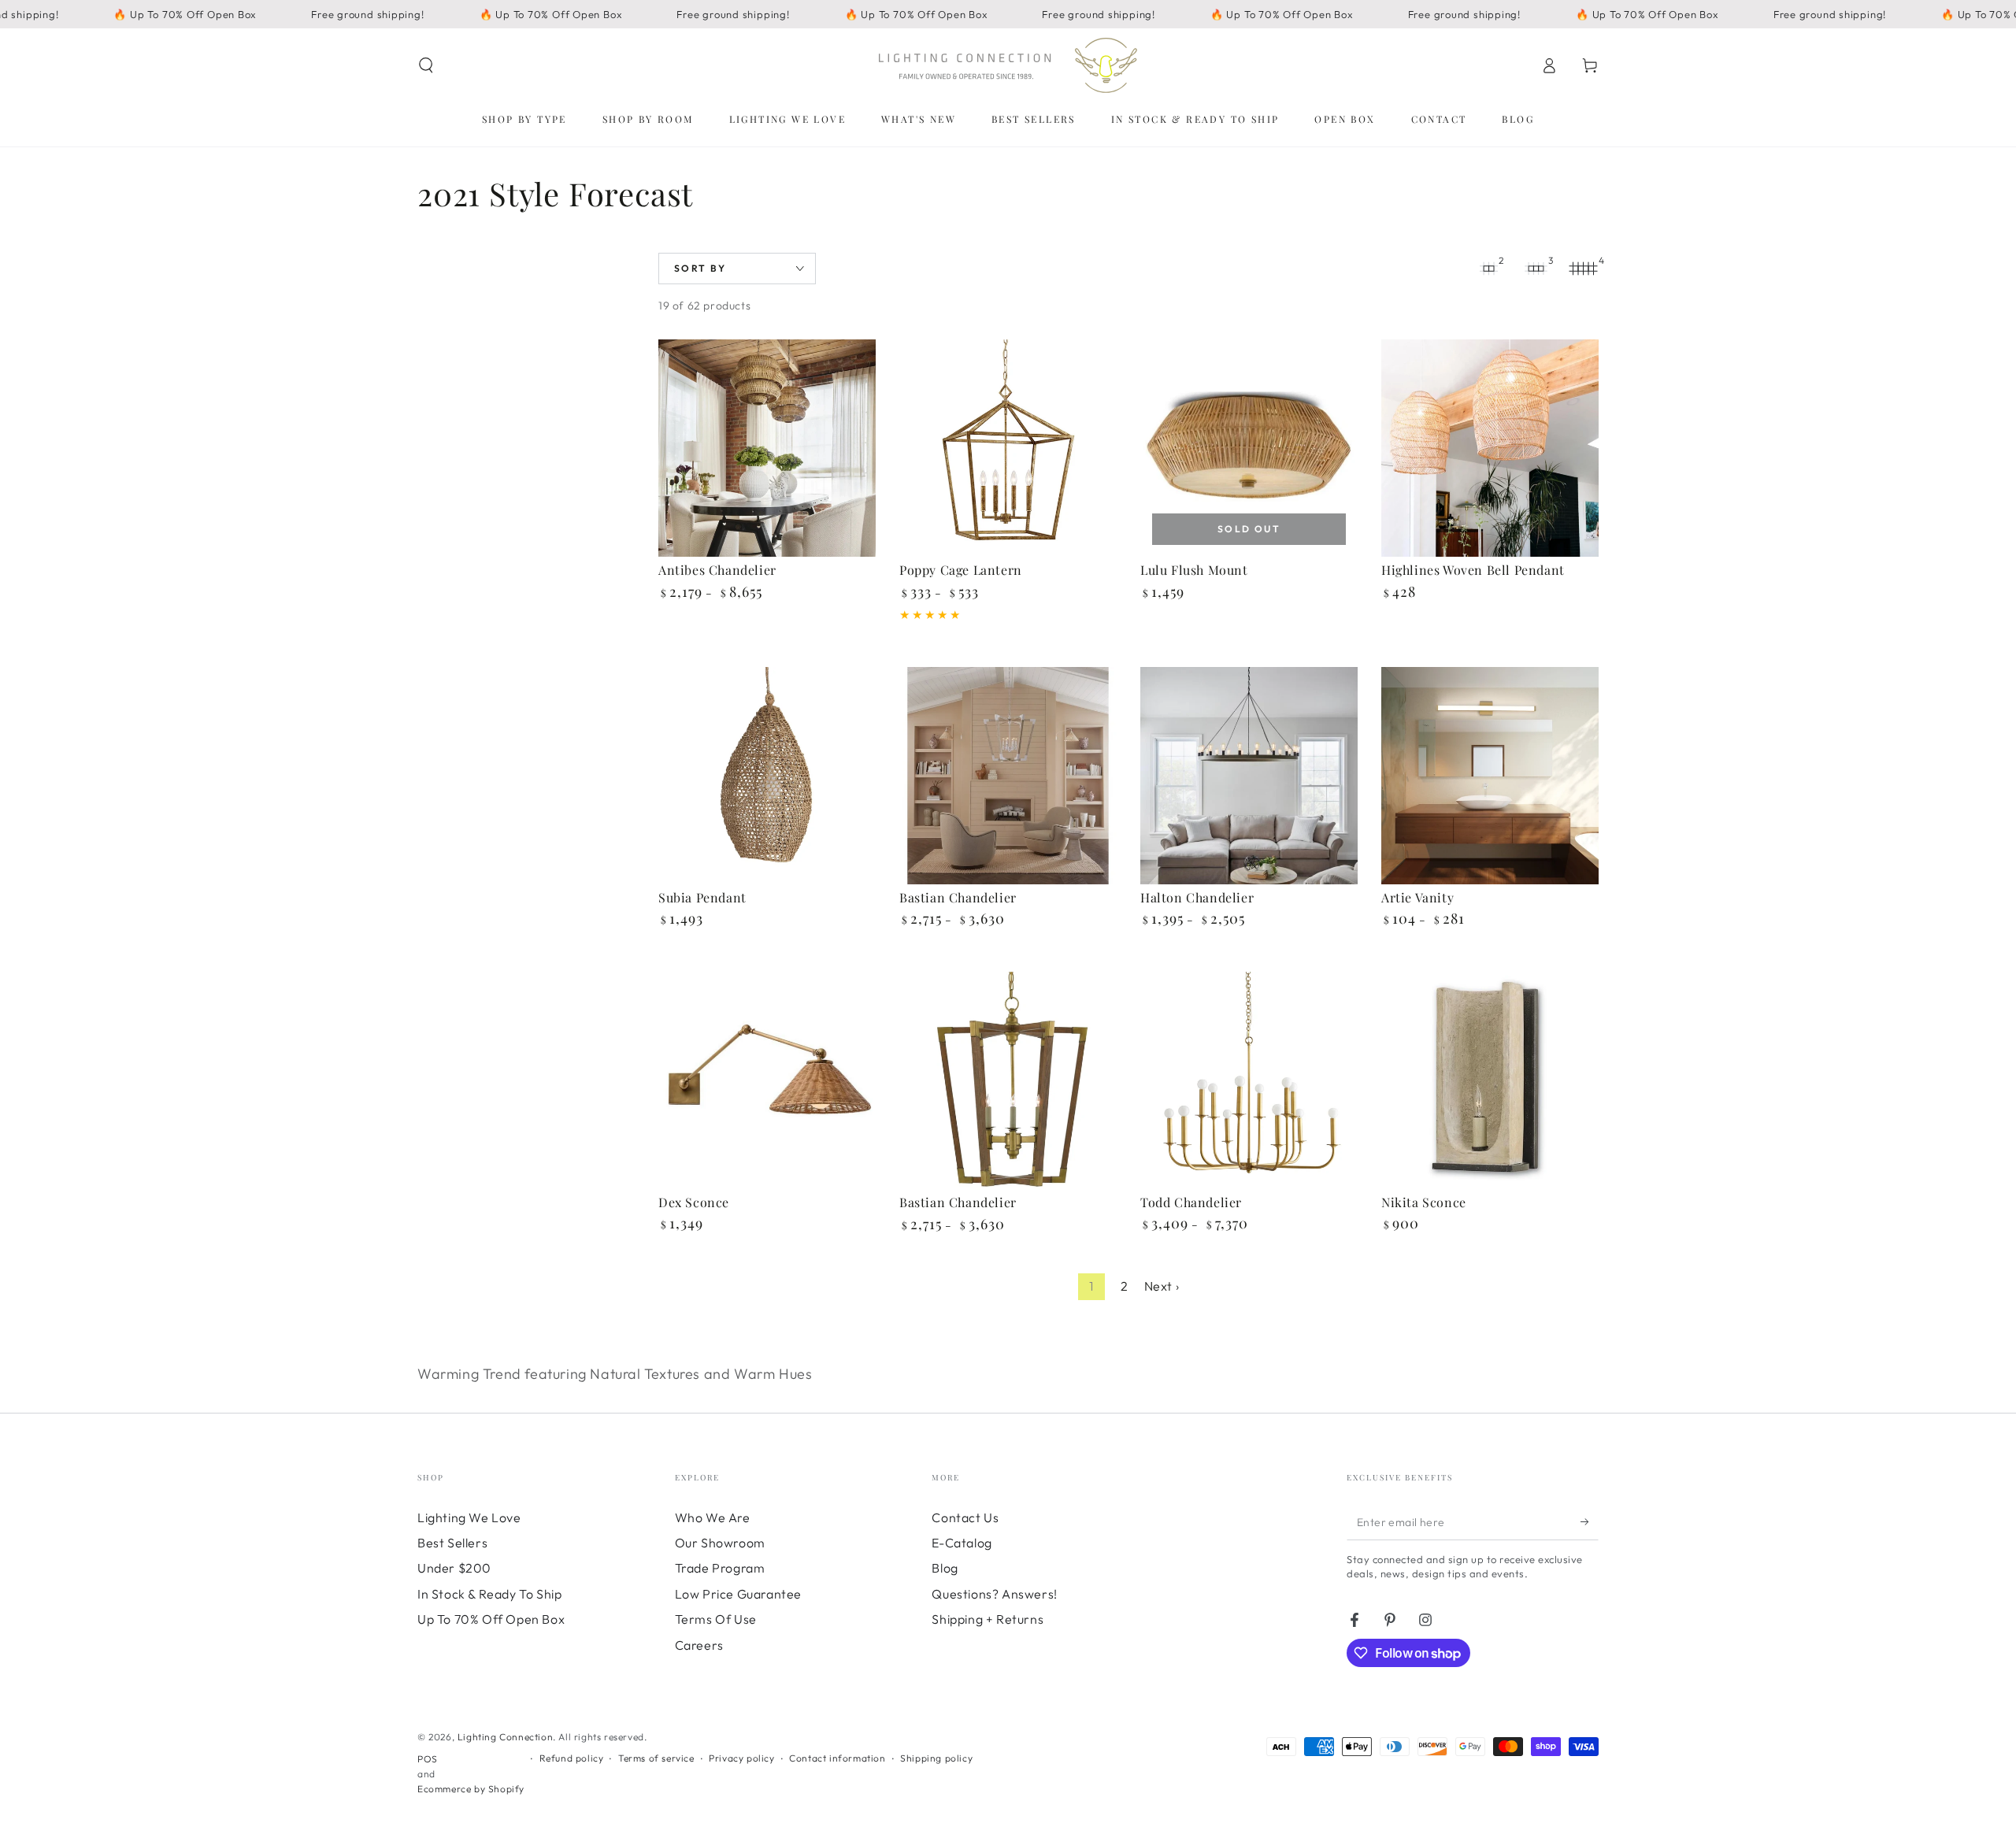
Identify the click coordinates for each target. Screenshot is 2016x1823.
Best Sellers (452, 1543)
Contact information (837, 1758)
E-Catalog (962, 1543)
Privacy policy (741, 1758)
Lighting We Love (469, 1517)
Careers (699, 1645)
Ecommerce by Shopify (471, 1789)
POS (428, 1759)
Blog (945, 1568)
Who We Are (713, 1517)
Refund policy (572, 1758)
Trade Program (720, 1568)
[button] (426, 65)
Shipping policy (936, 1758)
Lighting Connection (505, 1737)
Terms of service (656, 1758)
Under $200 (454, 1568)
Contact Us (965, 1517)
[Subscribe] (1590, 1522)
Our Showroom (720, 1543)
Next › (1162, 1286)
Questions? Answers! (994, 1594)
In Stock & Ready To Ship (489, 1594)
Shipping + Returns (988, 1619)
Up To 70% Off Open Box (491, 1619)
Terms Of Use (716, 1619)
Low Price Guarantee (738, 1594)
